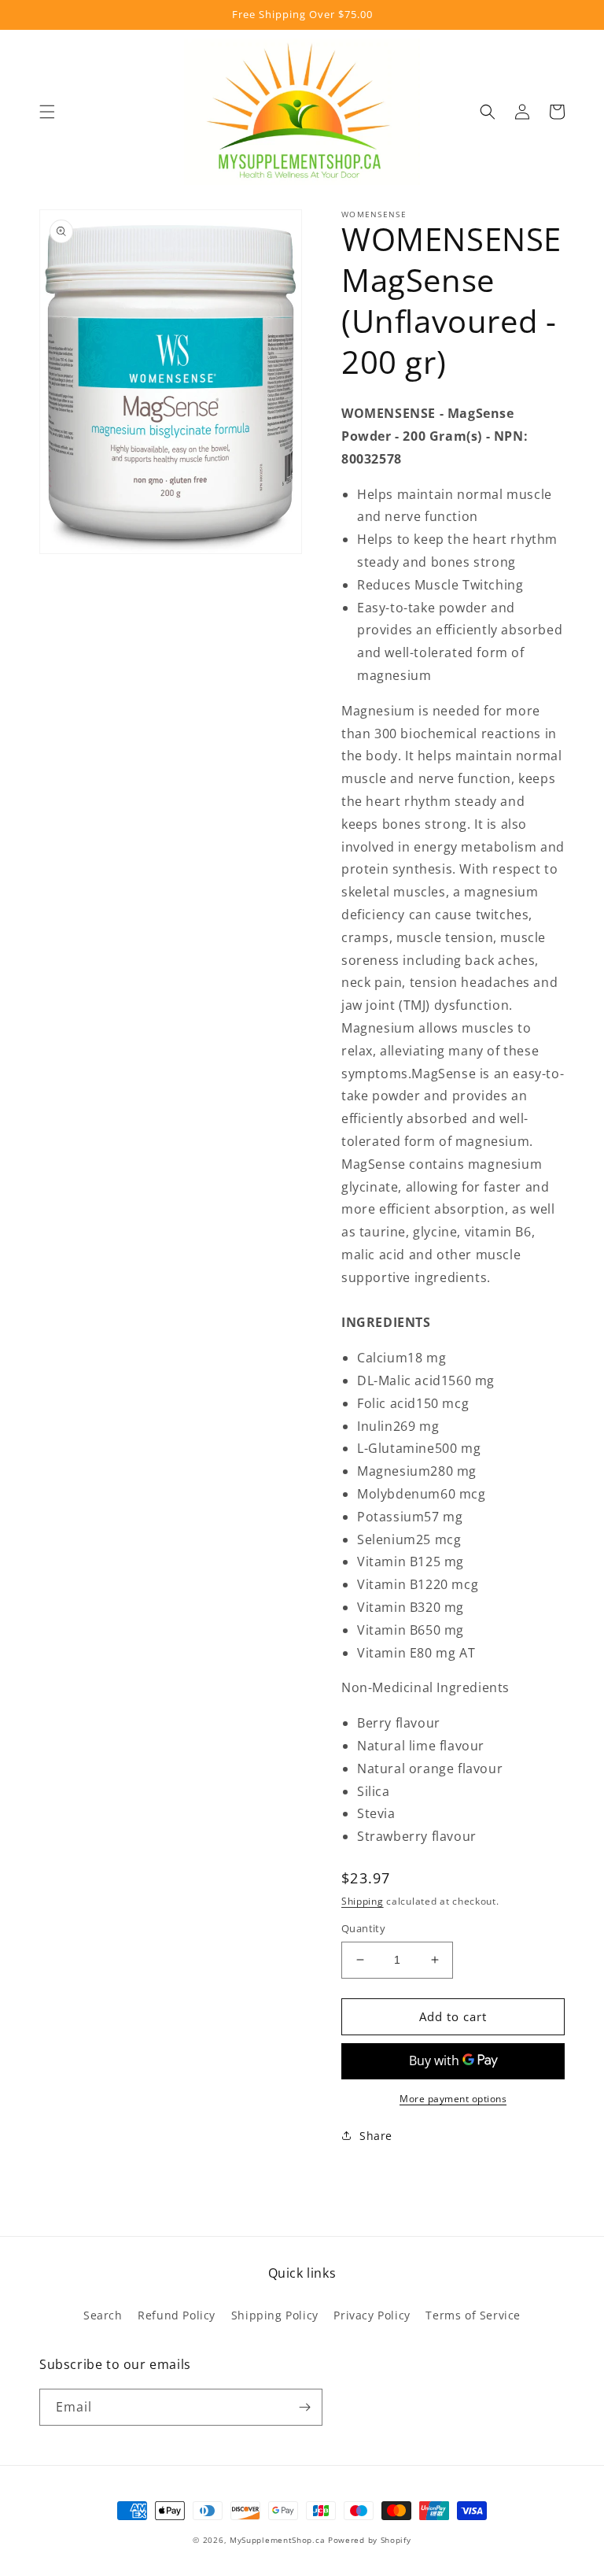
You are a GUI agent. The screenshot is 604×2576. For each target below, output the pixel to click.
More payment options (453, 2099)
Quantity (363, 1928)
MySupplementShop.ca (277, 2540)
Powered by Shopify (370, 2540)
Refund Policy (177, 2315)
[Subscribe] (304, 2407)
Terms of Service (473, 2315)
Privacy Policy (372, 2315)
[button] (47, 112)
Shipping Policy (275, 2315)
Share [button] (376, 2136)
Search (103, 2315)
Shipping (363, 1901)
